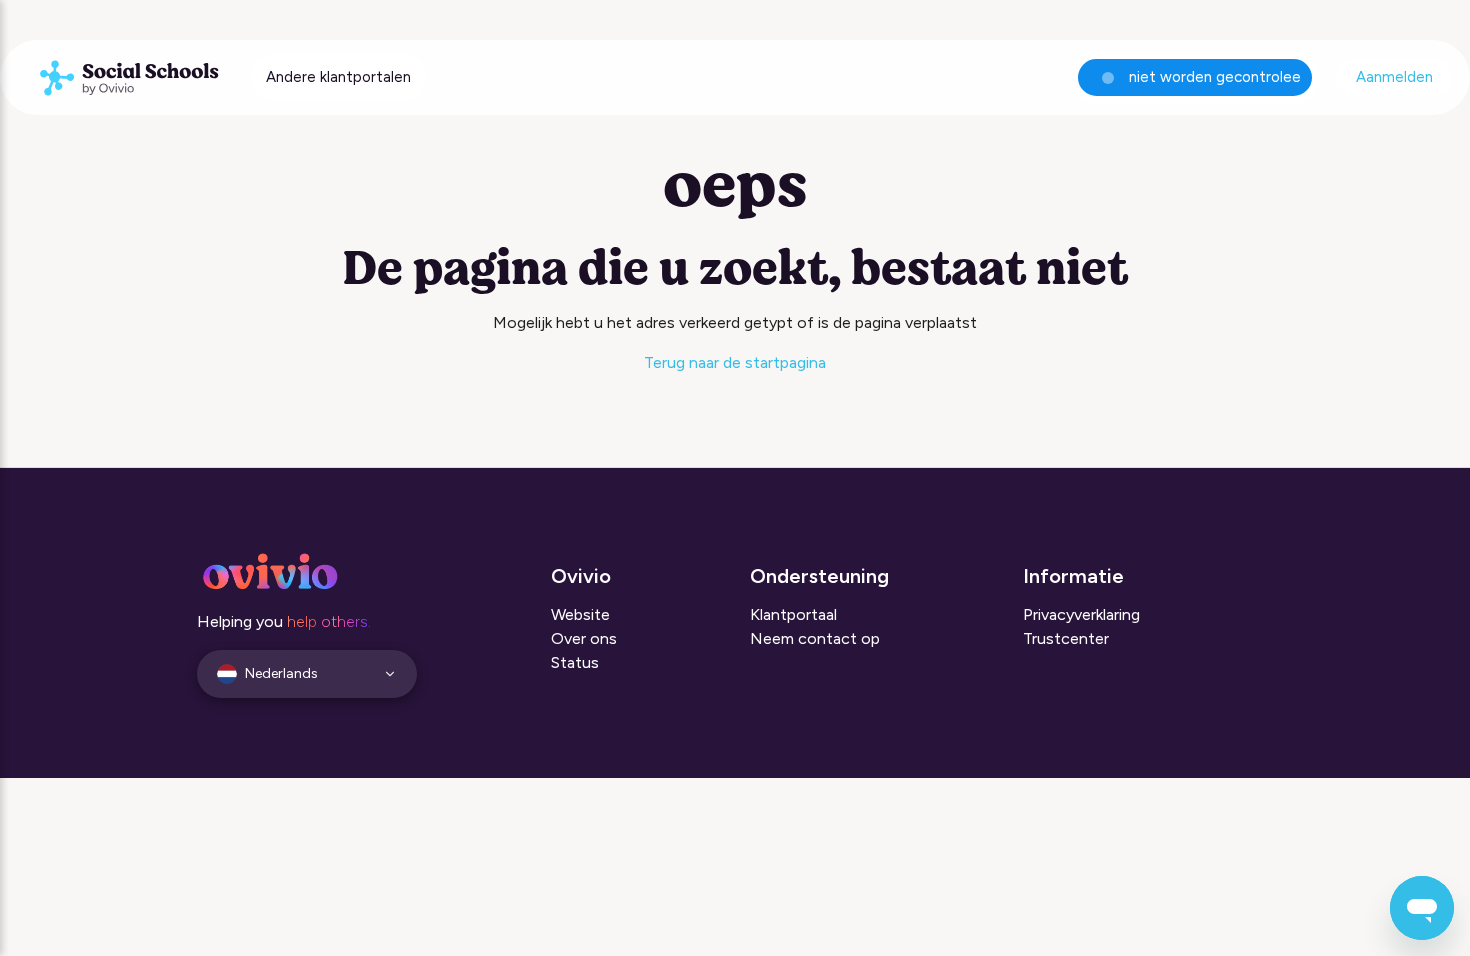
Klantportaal (793, 614)
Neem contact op (815, 638)
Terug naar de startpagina (735, 362)
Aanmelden (1394, 77)
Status (575, 662)
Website (580, 614)
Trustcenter (1066, 638)
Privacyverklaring (1081, 614)
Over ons (584, 638)
